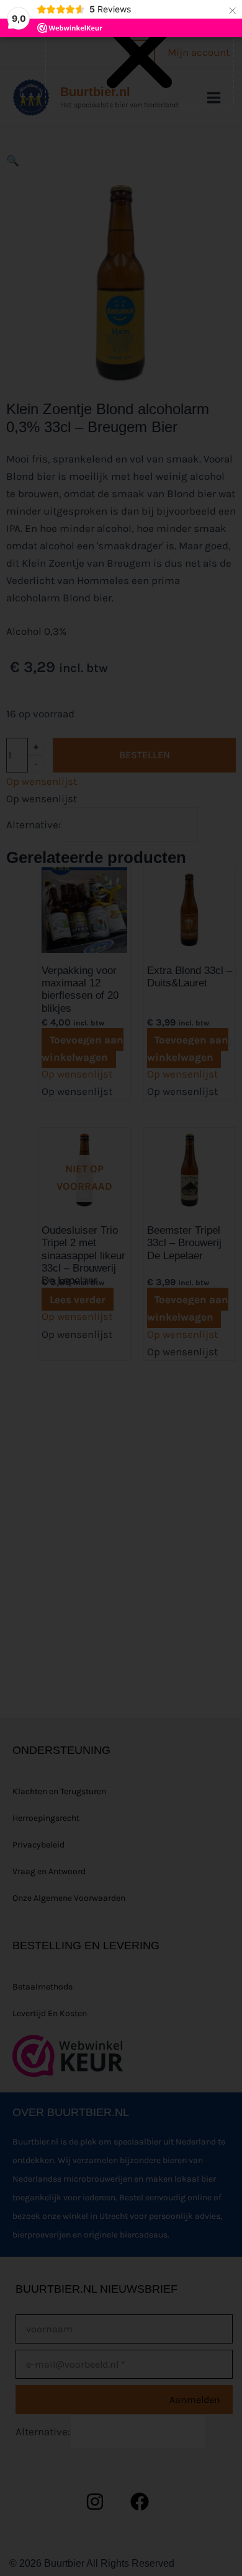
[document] (121, 1288)
